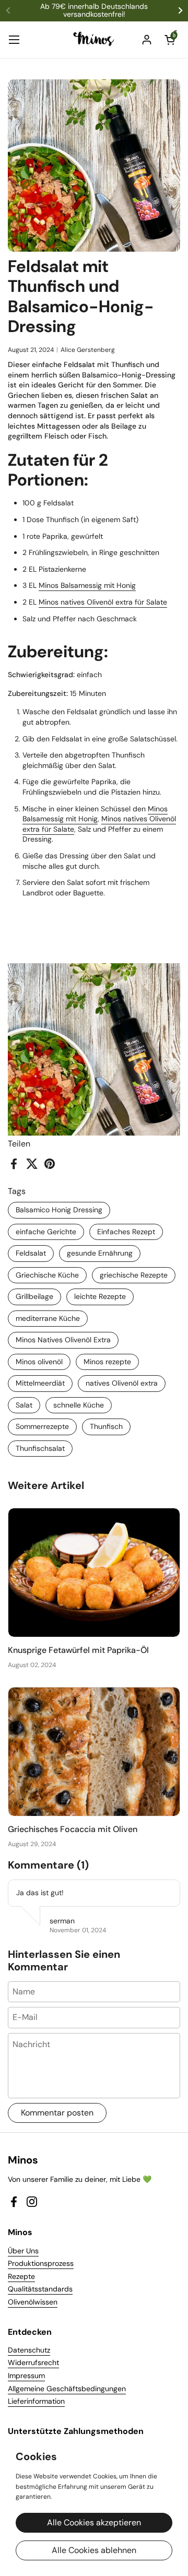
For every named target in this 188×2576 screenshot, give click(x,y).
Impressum (26, 2376)
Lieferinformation (36, 2401)
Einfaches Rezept (126, 1232)
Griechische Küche (47, 1275)
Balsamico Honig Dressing (59, 1210)
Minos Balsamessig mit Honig (87, 585)
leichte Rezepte (100, 1296)
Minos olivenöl (39, 1362)
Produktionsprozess (41, 2263)
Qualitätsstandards (40, 2289)
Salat (24, 1405)
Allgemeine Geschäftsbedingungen (67, 2389)
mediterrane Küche (48, 1318)
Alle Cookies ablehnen (94, 2550)
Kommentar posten (57, 2113)
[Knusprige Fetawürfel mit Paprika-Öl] (94, 1573)
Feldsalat (31, 1253)
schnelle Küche (79, 1405)
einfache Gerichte (46, 1232)
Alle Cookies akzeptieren (94, 2522)
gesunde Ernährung (100, 1253)
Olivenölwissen (33, 2302)
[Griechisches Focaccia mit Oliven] (94, 1752)
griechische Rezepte (134, 1275)
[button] (170, 40)
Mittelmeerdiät (40, 1383)
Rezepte (21, 2276)
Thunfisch (106, 1426)
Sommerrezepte (42, 1426)
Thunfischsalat (40, 1448)
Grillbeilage (34, 1296)
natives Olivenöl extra (122, 1383)
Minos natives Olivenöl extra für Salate (103, 602)
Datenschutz (29, 2350)
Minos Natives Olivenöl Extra (63, 1340)
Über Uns (23, 2251)
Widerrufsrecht (33, 2362)
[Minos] (94, 40)
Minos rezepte (107, 1362)
